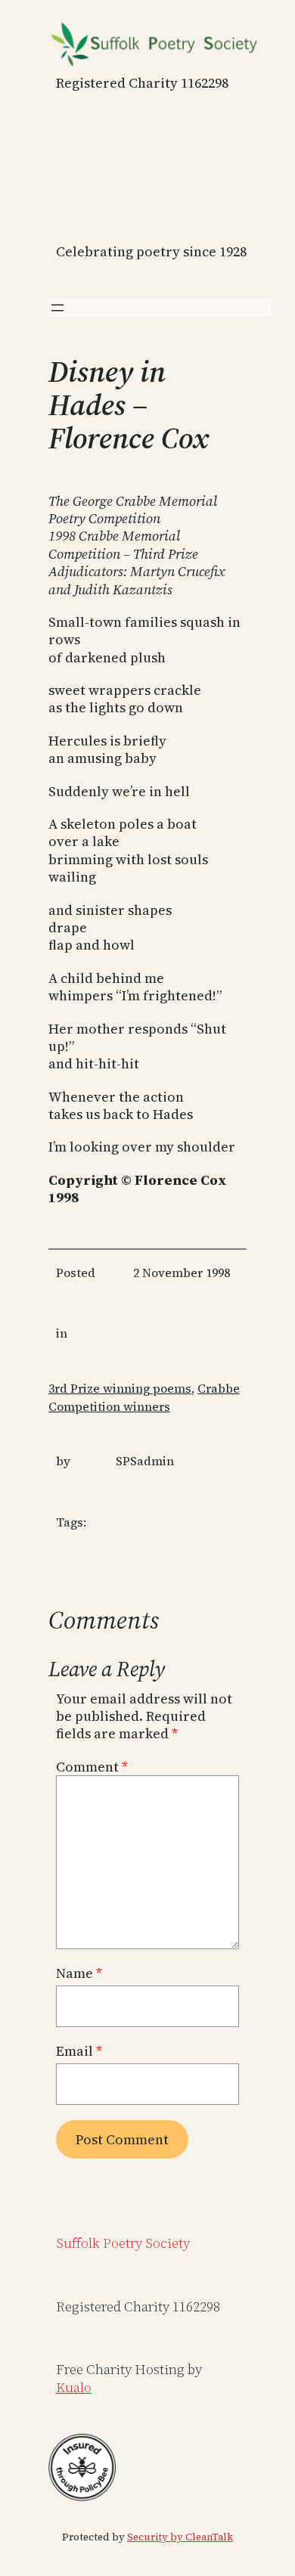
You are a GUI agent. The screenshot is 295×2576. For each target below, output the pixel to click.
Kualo (74, 2387)
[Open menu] (57, 308)
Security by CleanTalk (180, 2537)
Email (79, 2051)
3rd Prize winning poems (120, 1388)
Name (79, 1973)
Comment (92, 1767)
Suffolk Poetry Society (123, 2243)
